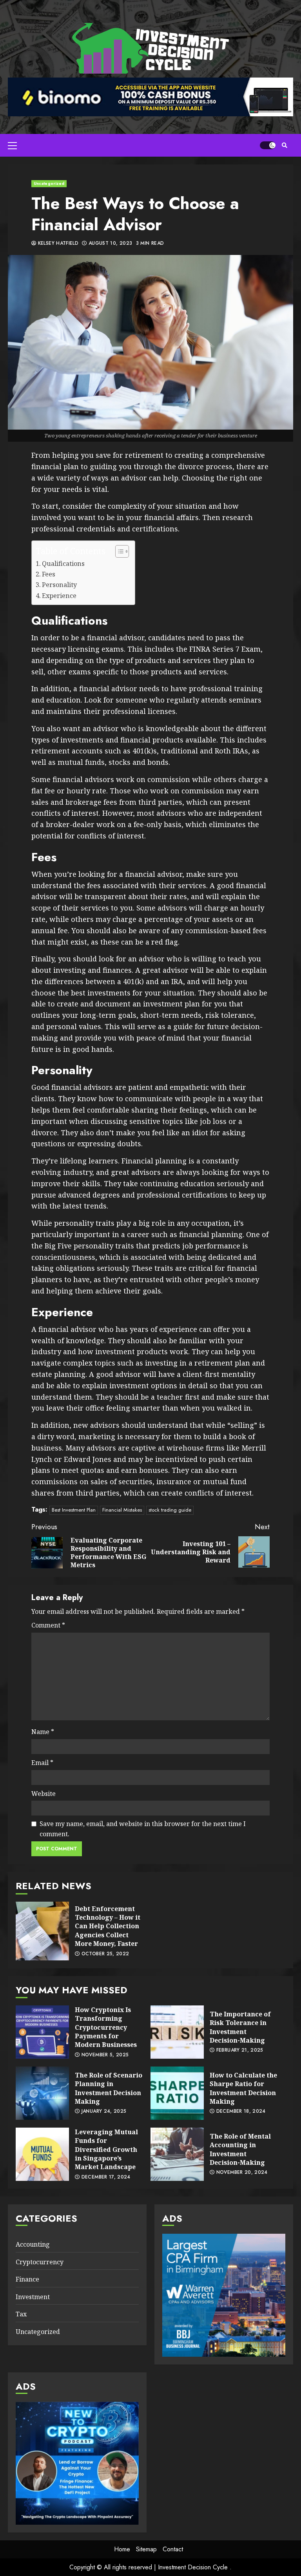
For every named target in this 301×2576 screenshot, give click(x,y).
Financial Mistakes (122, 1510)
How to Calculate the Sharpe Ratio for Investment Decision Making (177, 2093)
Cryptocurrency (40, 2262)
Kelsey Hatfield (57, 244)
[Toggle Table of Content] (118, 551)
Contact (173, 2549)
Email (42, 1763)
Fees (49, 574)
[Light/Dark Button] (268, 145)
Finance (27, 2279)
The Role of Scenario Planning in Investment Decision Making (42, 2093)
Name (43, 1732)
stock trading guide (170, 1510)
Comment (48, 1625)
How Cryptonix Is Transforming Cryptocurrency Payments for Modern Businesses (42, 2032)
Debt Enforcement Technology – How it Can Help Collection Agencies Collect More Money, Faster (42, 1931)
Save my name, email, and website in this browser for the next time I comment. (143, 1829)
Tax (21, 2314)
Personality (59, 585)
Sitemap (146, 2549)
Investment (33, 2297)
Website (44, 1794)
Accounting (33, 2244)
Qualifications (63, 564)
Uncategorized (49, 183)
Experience (59, 596)
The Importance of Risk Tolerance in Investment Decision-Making (177, 2032)
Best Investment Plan (74, 1510)
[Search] (284, 145)
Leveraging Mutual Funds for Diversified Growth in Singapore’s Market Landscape (42, 2154)
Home (122, 2549)
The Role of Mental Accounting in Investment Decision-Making (177, 2154)
